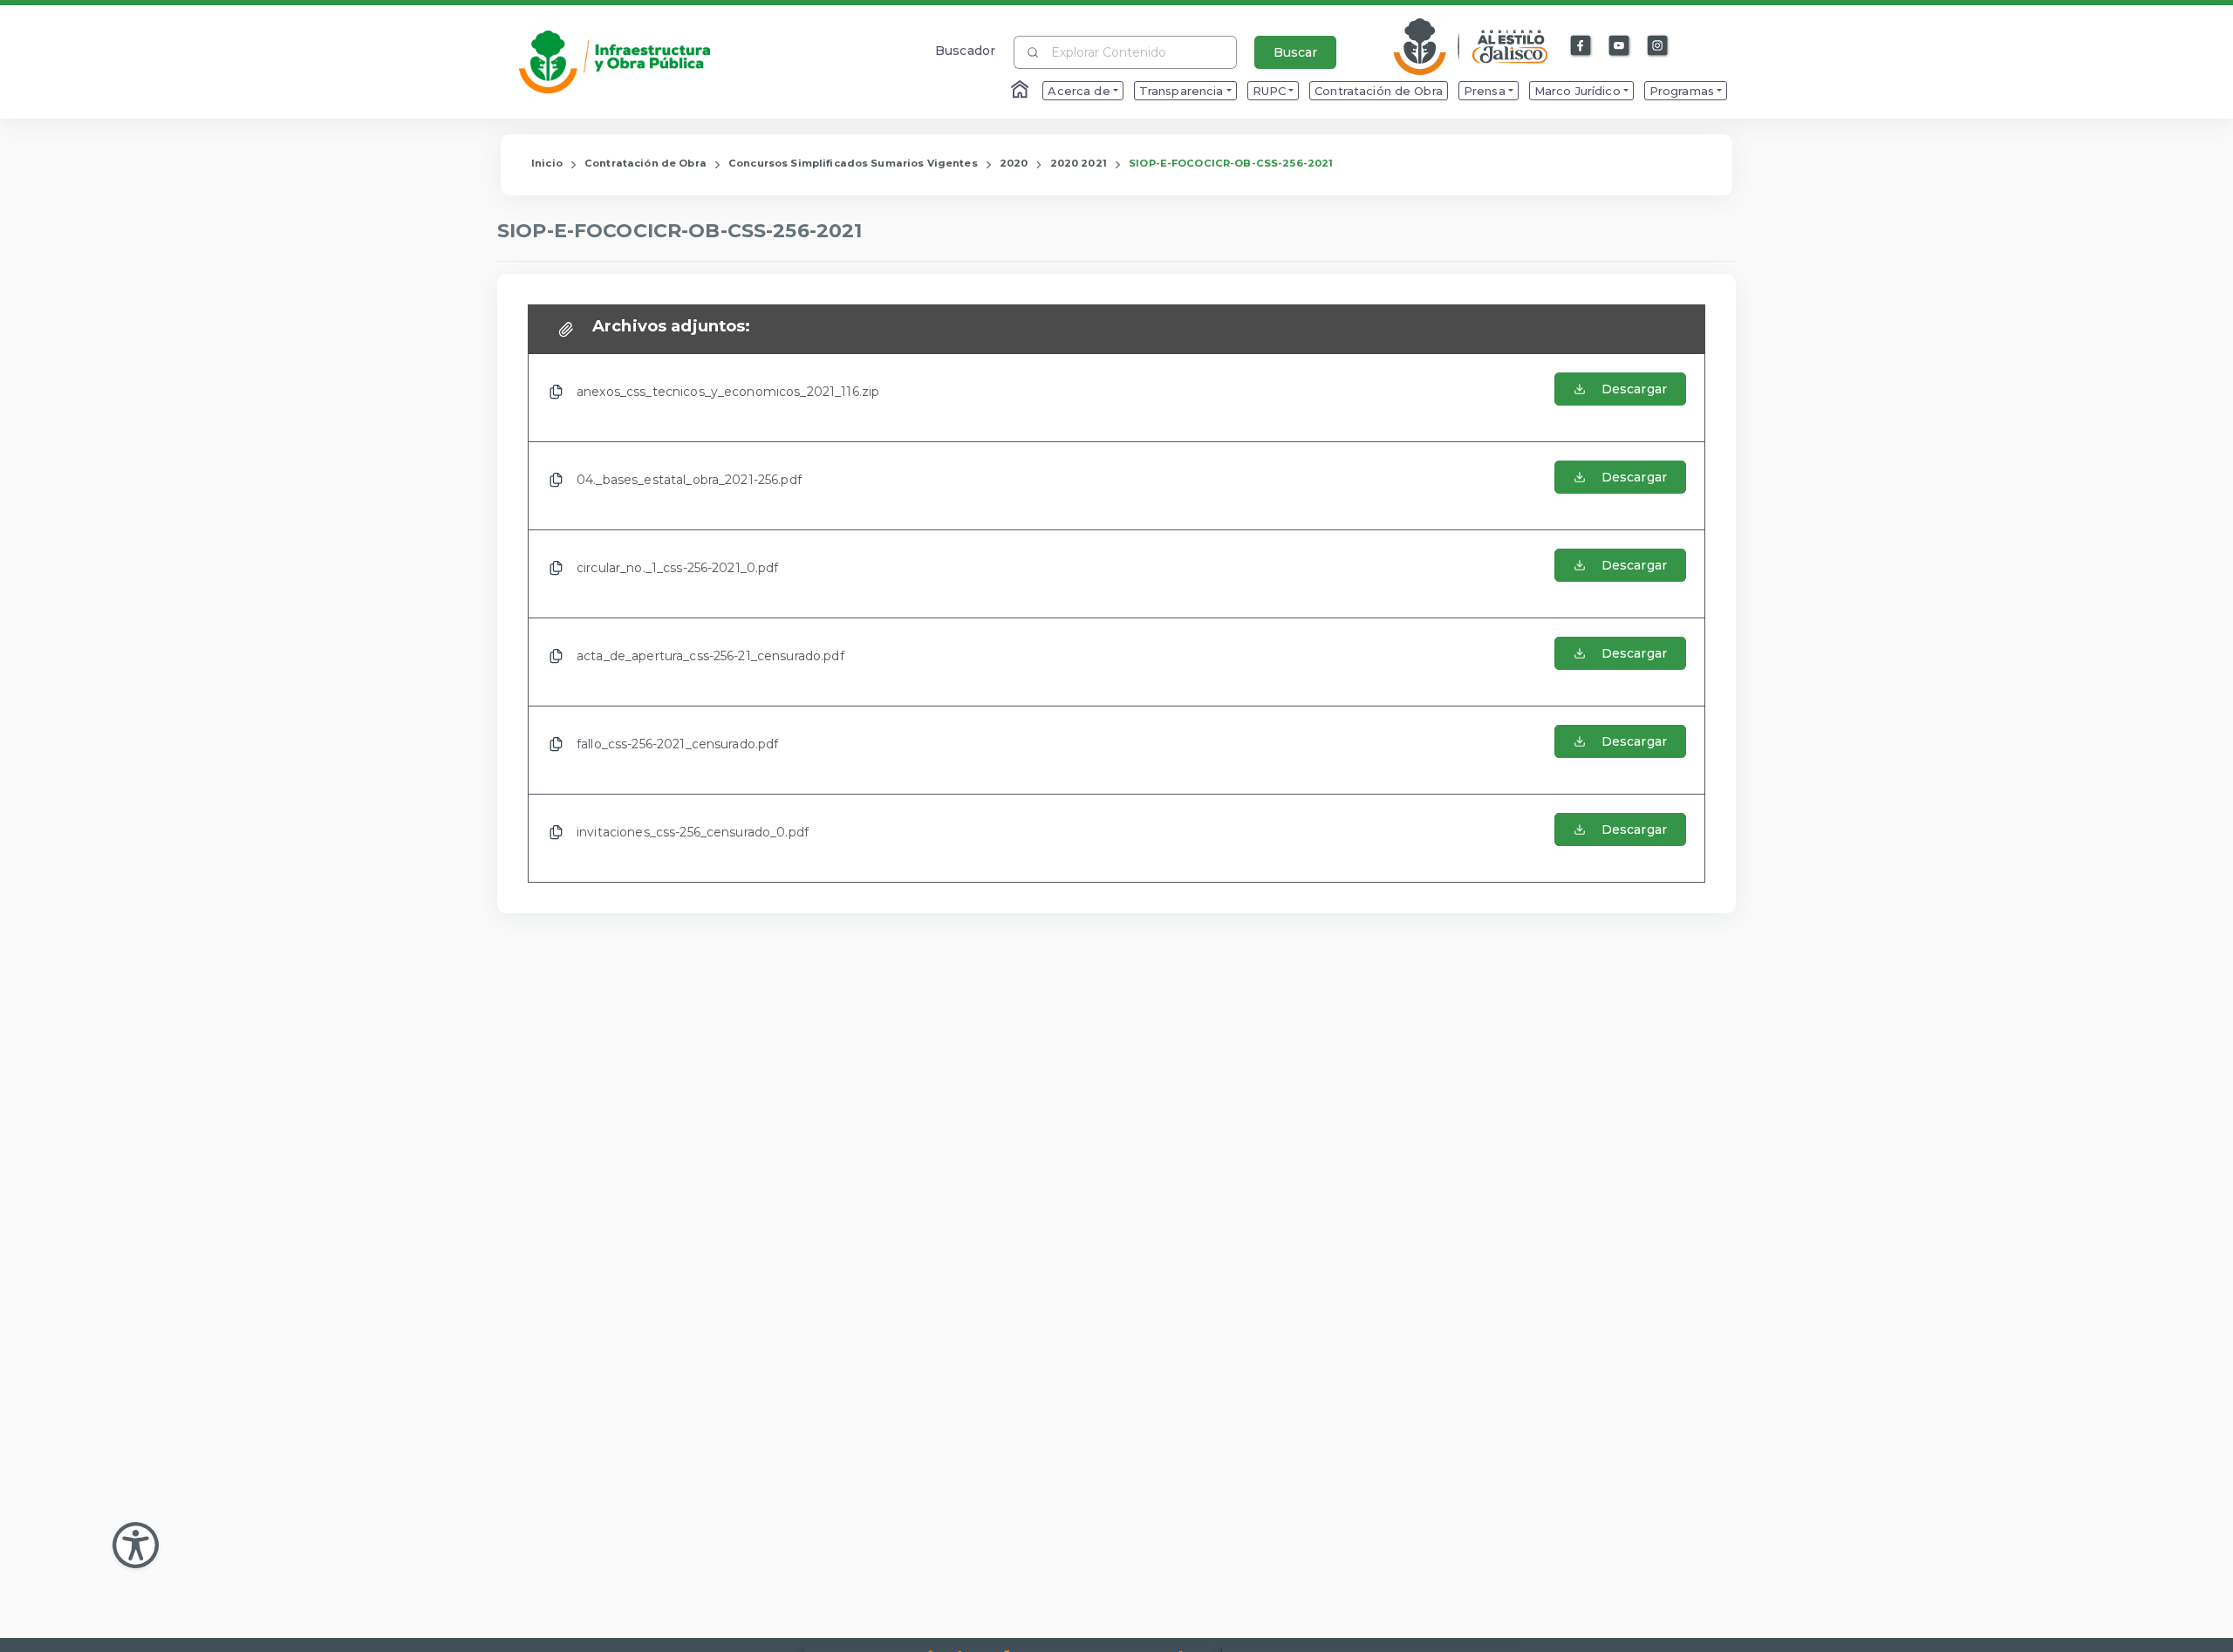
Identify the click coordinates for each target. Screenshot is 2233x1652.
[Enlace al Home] (1021, 91)
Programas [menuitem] (1682, 91)
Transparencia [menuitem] (1181, 91)
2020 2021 (1079, 163)
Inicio (547, 163)
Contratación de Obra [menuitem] (1379, 91)
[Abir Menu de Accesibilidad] (136, 1545)
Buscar (1295, 52)
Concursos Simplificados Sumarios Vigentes (853, 163)
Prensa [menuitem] (1485, 91)
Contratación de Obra (645, 163)
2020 (1014, 163)
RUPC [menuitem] (1270, 91)
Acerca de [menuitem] (1079, 91)
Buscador (965, 50)
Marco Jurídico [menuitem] (1577, 91)
